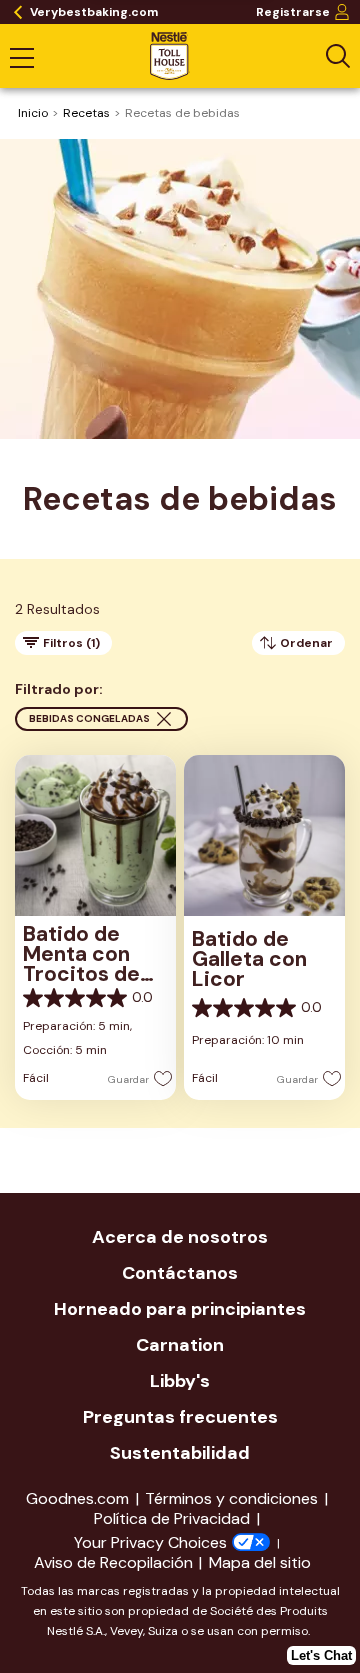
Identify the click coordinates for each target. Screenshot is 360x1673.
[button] (134, 1078)
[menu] (22, 60)
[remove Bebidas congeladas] (164, 719)
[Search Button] (338, 56)
